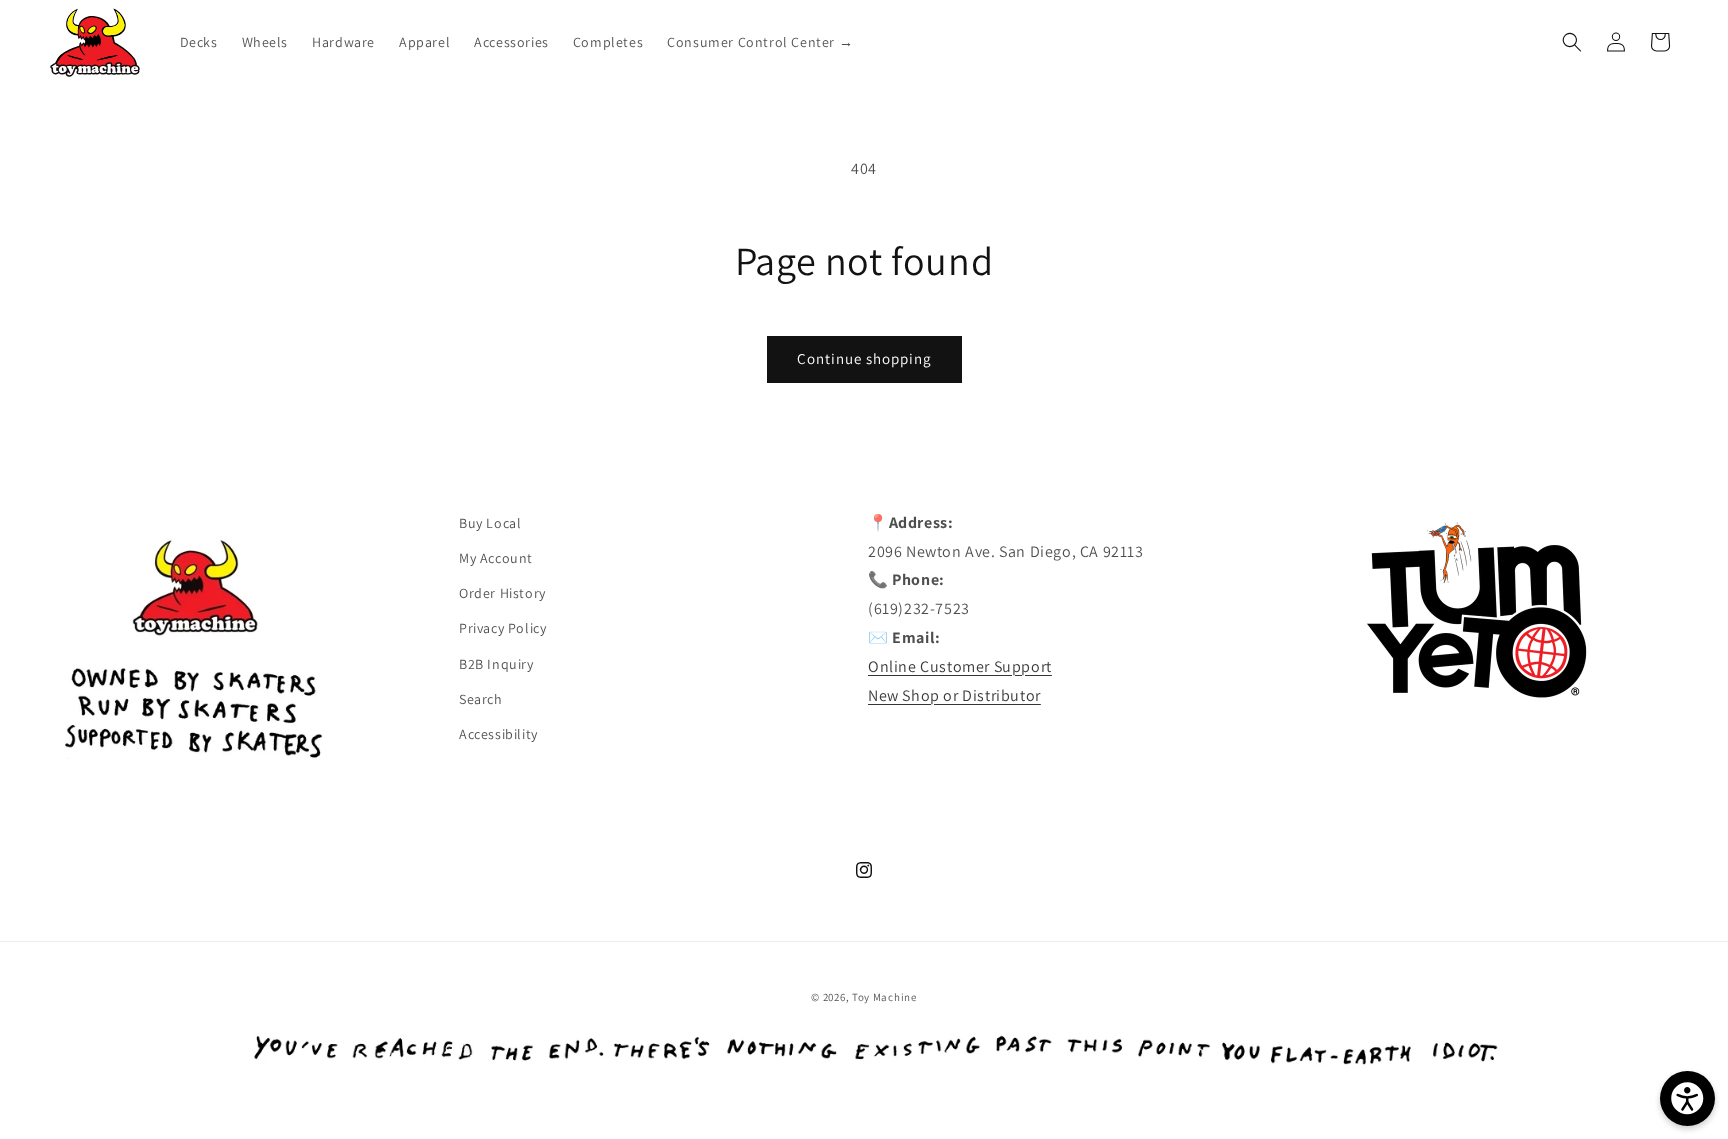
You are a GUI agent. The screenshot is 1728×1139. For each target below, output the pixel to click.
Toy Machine (884, 997)
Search (481, 699)
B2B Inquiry (496, 664)
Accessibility (498, 734)
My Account (496, 558)
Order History (502, 593)
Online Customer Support (960, 666)
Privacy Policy (502, 628)
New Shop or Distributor (954, 695)
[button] (1572, 42)
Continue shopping (864, 358)
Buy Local (490, 523)
